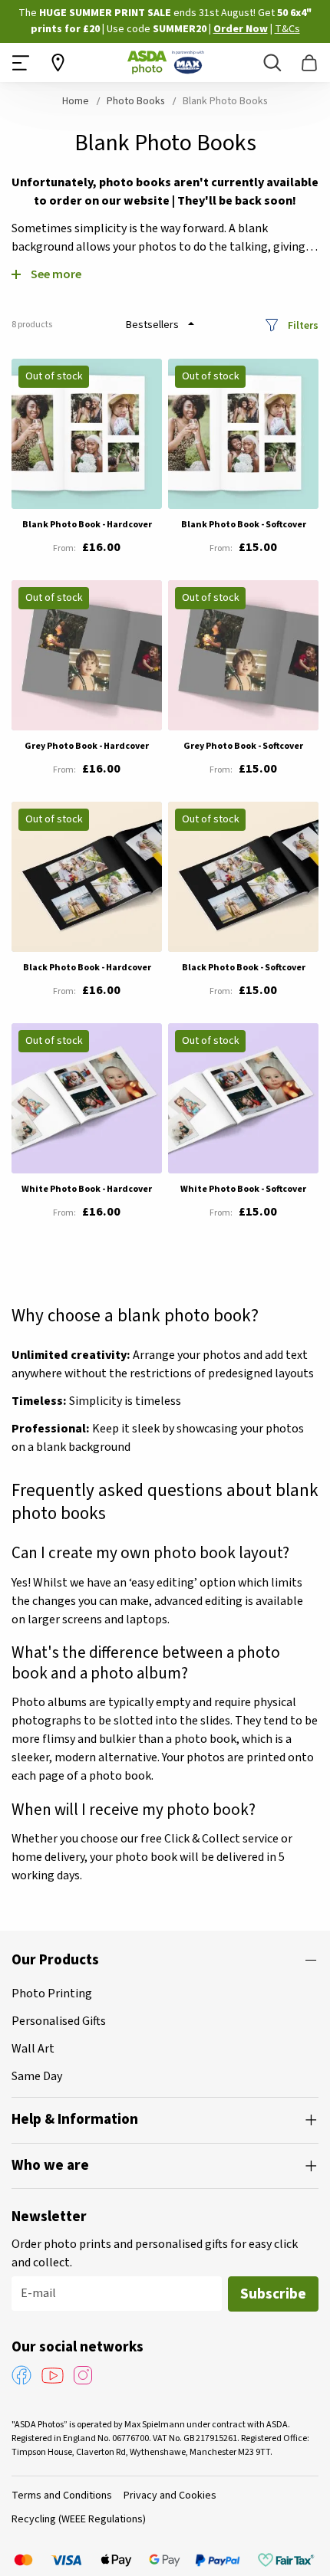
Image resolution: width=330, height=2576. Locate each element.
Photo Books (137, 101)
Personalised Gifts (59, 2021)
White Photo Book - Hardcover (87, 1189)
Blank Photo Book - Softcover (244, 525)
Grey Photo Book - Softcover (243, 746)
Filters (303, 325)
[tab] (165, 1961)
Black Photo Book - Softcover (244, 968)
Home (77, 101)
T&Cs (287, 29)
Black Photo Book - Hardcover (87, 968)
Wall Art (33, 2049)
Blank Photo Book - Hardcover (87, 525)
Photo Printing (52, 1994)
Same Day (37, 2076)
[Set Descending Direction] (191, 323)
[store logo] (166, 62)
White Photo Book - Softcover (243, 1189)
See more (56, 274)
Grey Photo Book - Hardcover (87, 746)
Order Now (241, 29)
